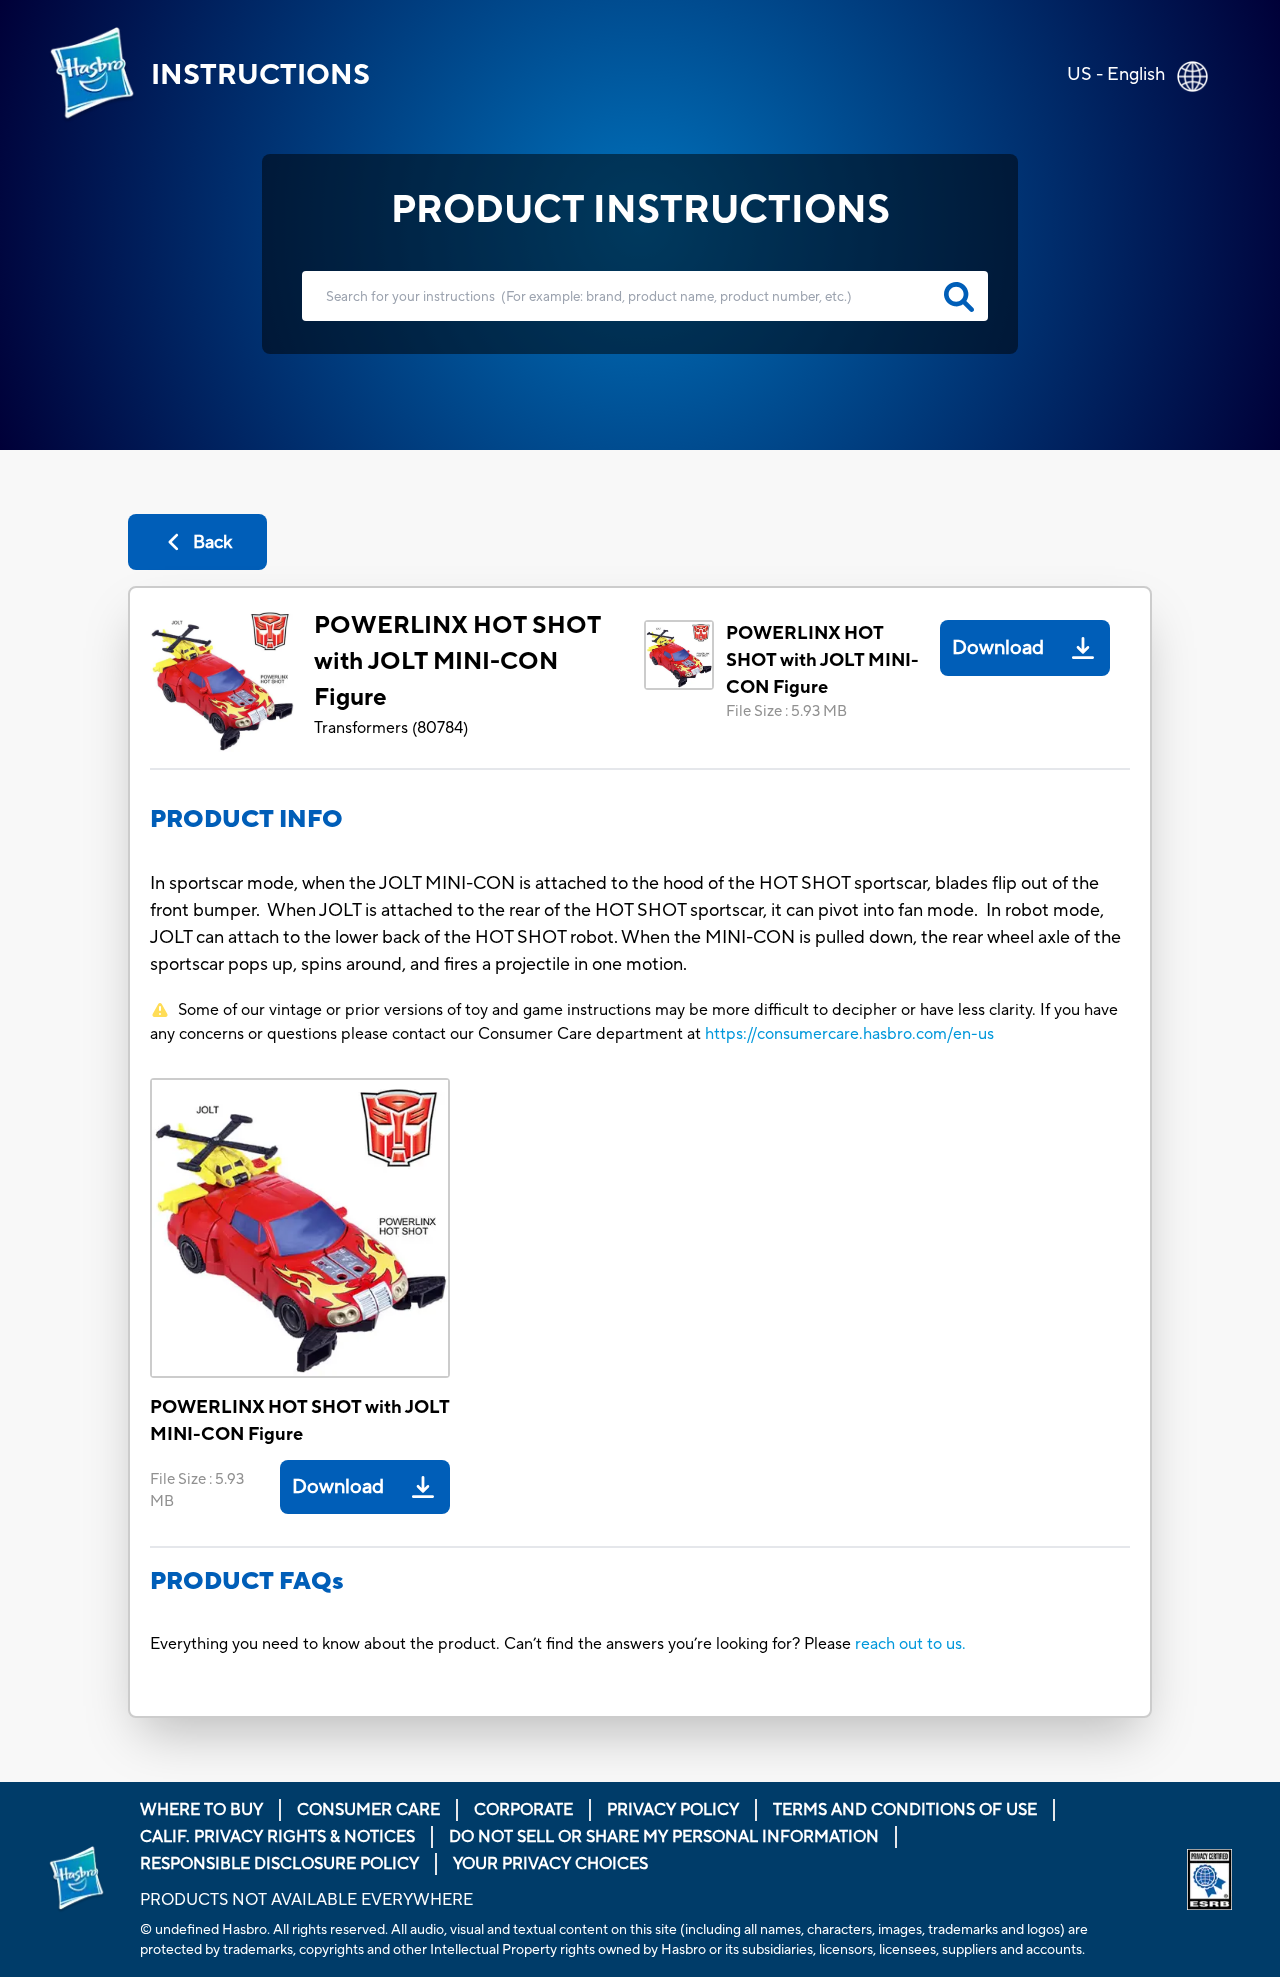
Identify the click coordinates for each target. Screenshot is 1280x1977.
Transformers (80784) (391, 728)
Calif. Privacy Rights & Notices (277, 1837)
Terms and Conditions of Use (905, 1810)
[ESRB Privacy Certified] (1209, 1879)
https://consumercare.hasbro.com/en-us (849, 1034)
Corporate (523, 1810)
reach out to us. (910, 1644)
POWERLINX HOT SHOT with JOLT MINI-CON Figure (457, 661)
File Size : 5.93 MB (786, 711)
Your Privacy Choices (550, 1864)
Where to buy (201, 1810)
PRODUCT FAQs (247, 1581)
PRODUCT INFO (246, 819)
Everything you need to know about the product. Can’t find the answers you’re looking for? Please (502, 1644)
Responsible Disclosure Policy (279, 1864)
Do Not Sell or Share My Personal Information (664, 1837)
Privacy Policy (673, 1810)
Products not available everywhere (306, 1900)
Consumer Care (368, 1810)
